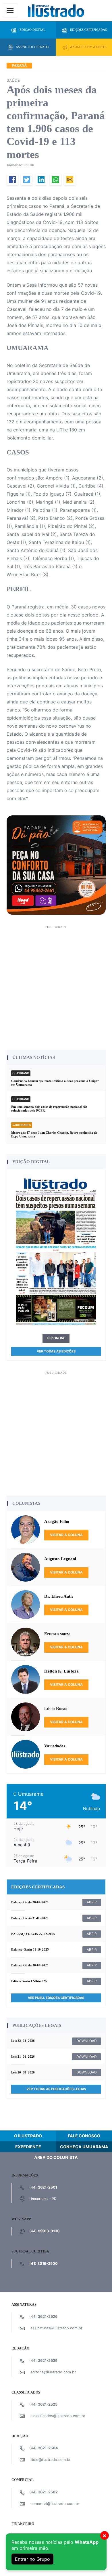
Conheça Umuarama (84, 2147)
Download (87, 2041)
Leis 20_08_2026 (23, 2072)
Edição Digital (32, 30)
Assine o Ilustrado (32, 47)
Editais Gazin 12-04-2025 (29, 1981)
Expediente (28, 2147)
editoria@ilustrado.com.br (53, 2372)
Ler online (56, 1338)
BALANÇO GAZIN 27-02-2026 (33, 1934)
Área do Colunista (56, 2157)
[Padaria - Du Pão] (56, 865)
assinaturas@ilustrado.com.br (56, 2328)
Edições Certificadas (88, 30)
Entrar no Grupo (32, 2559)
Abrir (92, 1902)
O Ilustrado (28, 2136)
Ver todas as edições (56, 1351)
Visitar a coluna (66, 1535)
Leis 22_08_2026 (23, 2041)
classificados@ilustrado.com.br (58, 2416)
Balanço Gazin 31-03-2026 (30, 1918)
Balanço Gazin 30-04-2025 (30, 1965)
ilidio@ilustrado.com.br (51, 2460)
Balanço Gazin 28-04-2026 (30, 1902)
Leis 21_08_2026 (23, 2056)
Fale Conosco (84, 2136)
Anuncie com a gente (88, 47)
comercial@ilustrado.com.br (55, 2504)
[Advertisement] (56, 987)
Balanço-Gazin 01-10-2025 (30, 1949)
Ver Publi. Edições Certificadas (56, 1998)
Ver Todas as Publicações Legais (56, 2089)
